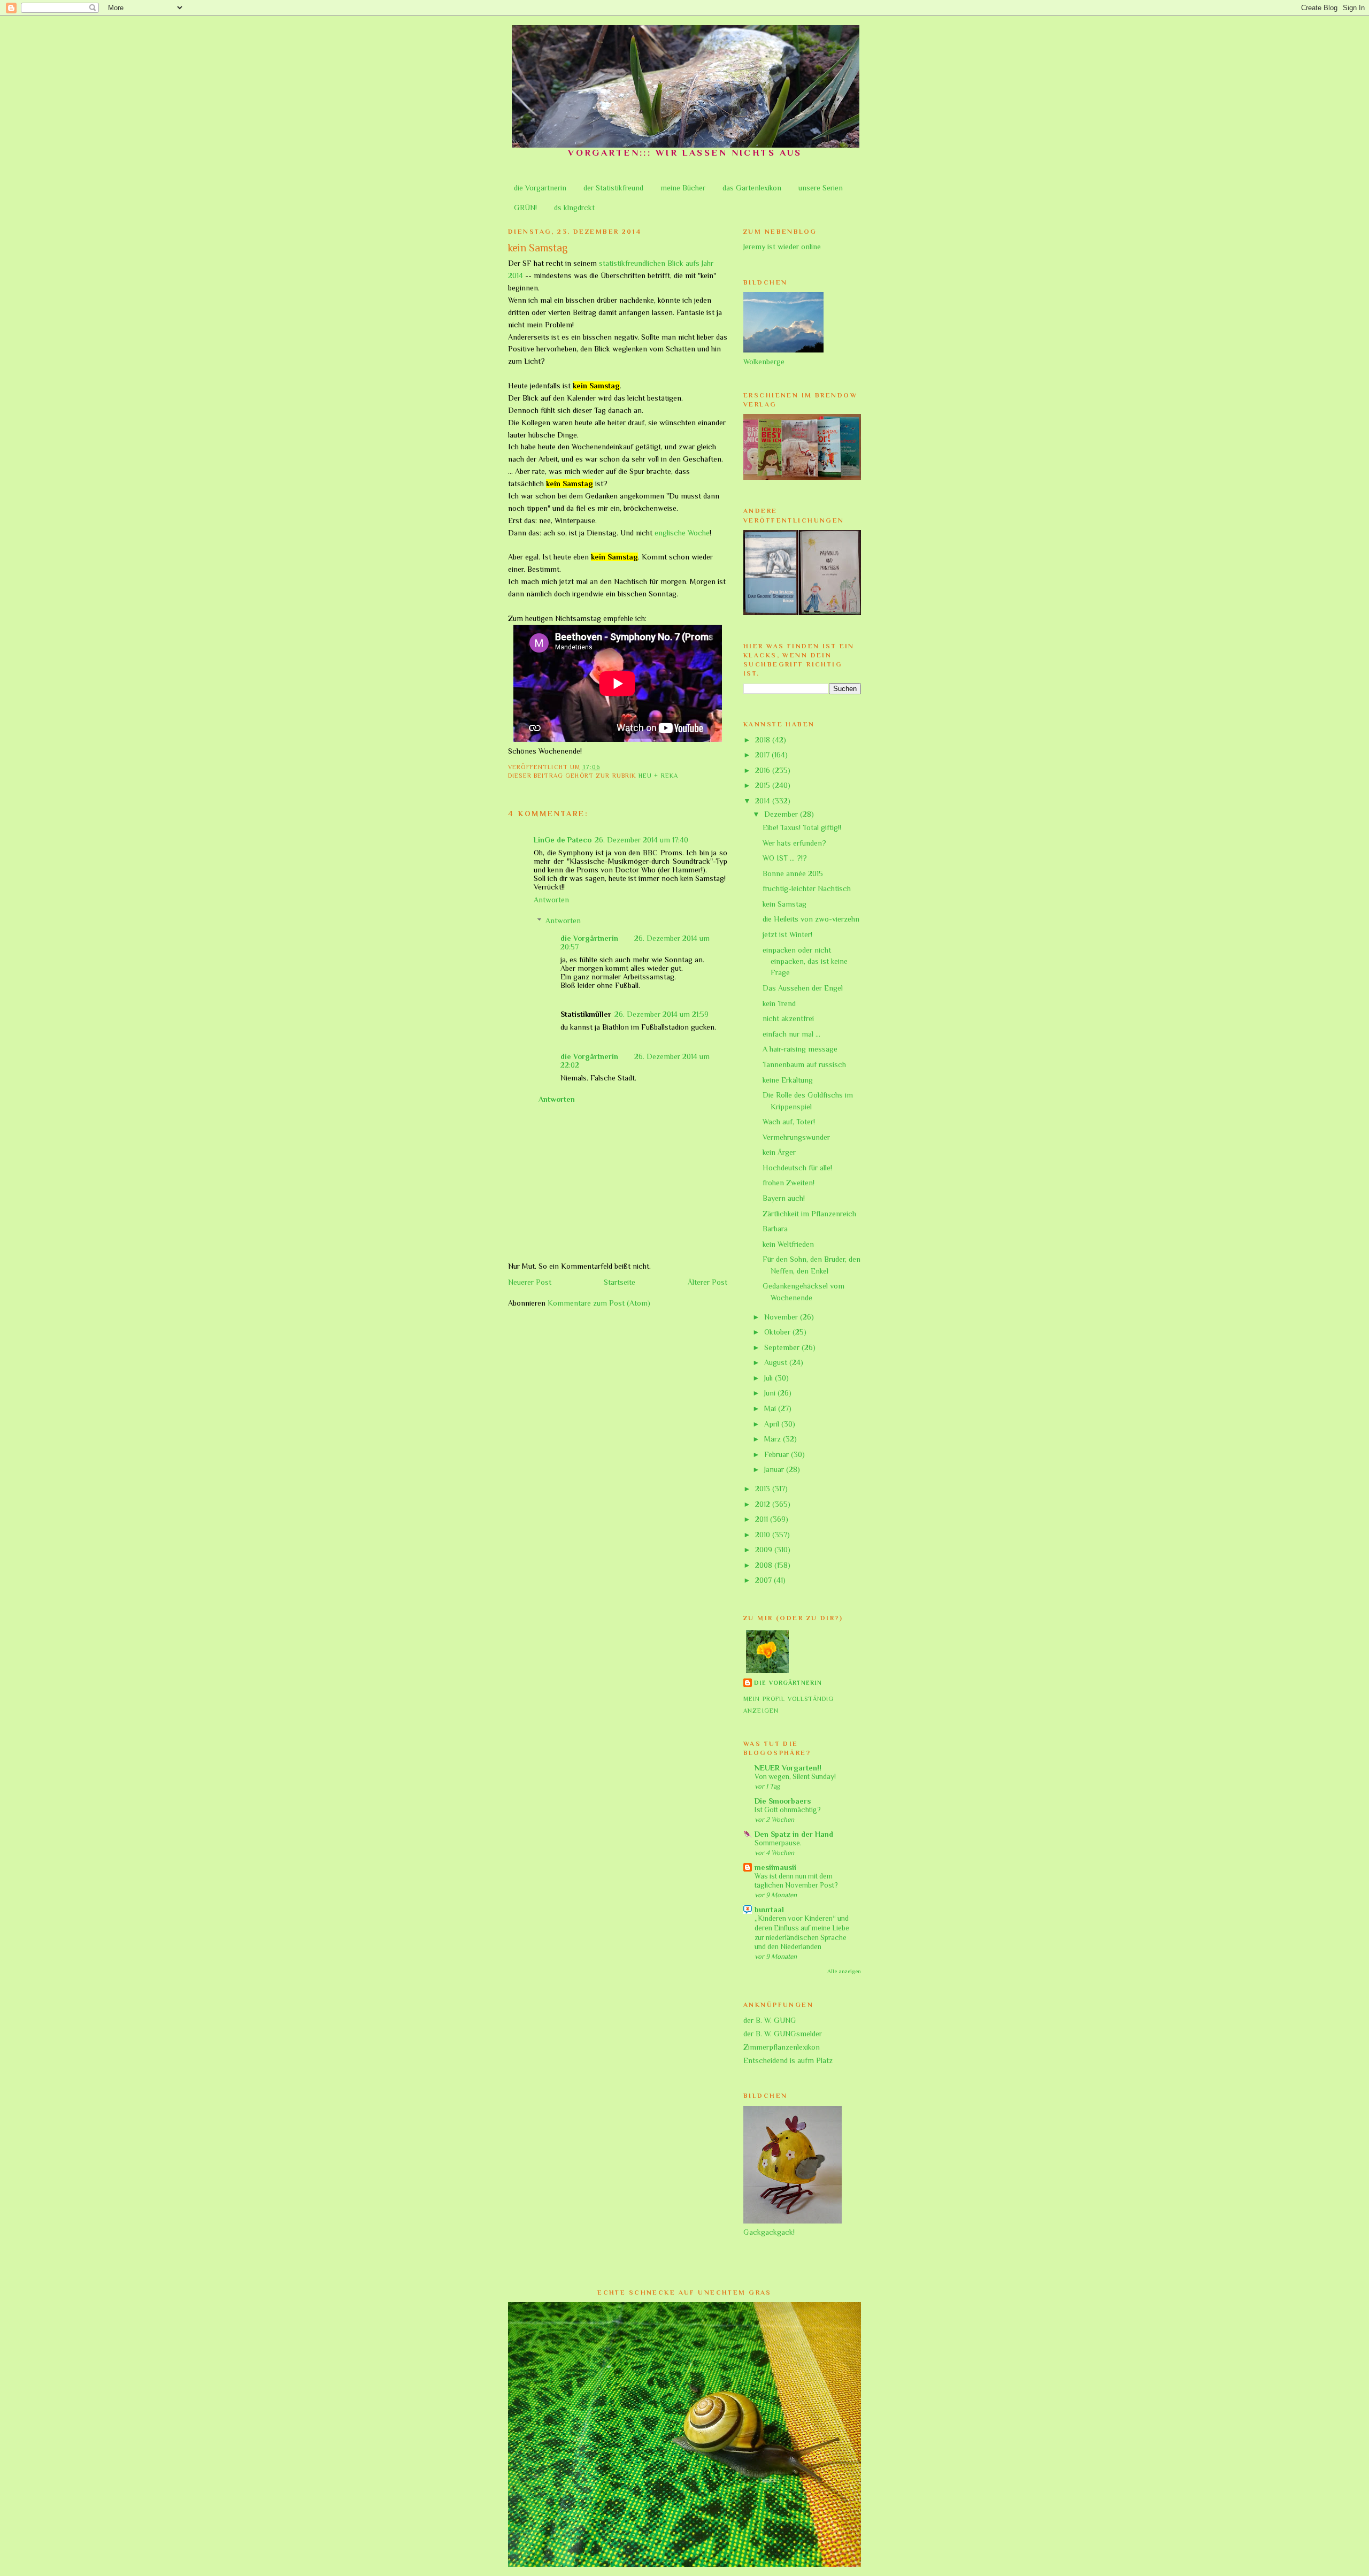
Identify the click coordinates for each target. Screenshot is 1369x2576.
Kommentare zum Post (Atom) (599, 1303)
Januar (775, 1469)
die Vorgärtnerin (540, 188)
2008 (765, 1565)
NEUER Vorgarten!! (788, 1768)
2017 (763, 755)
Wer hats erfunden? (794, 843)
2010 (764, 1535)
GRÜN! (525, 208)
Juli (770, 1378)
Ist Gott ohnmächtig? (788, 1810)
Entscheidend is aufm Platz (788, 2060)
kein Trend (779, 1003)
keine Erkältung (788, 1080)
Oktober (778, 1332)
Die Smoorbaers (783, 1801)
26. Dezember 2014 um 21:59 (662, 1014)
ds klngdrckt (574, 208)
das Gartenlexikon (752, 188)
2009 (765, 1550)
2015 (764, 785)
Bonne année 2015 (793, 873)
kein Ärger (779, 1152)
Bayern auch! (784, 1198)
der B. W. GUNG (770, 2020)
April (773, 1424)
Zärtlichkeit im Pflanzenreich (809, 1214)
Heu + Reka (658, 776)
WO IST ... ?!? (785, 858)
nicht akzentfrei (788, 1018)
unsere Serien (821, 188)
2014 (764, 801)
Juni (771, 1393)
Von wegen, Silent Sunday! (795, 1777)
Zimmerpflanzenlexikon (782, 2047)
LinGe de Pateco (563, 840)
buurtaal (769, 1910)
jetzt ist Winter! (787, 934)
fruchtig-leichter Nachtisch (807, 888)
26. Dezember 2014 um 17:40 (641, 840)
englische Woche (682, 533)
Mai (771, 1408)
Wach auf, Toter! (789, 1122)
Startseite (620, 1282)
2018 (764, 740)
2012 (764, 1504)
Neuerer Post (530, 1282)
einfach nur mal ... (791, 1034)
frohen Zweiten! (789, 1183)
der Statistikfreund (613, 188)
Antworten (551, 900)
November (782, 1317)
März (774, 1439)
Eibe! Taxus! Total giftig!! (802, 827)
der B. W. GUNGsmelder (783, 2034)
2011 (763, 1519)
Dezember (782, 814)
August (777, 1362)
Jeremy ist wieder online (782, 247)
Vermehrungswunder (796, 1137)
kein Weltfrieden (788, 1244)
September (783, 1347)
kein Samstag (785, 904)
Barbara (775, 1229)
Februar (778, 1454)
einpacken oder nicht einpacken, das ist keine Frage (805, 961)
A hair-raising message (800, 1049)
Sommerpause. (778, 1843)
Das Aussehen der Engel (803, 988)
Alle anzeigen (844, 1971)
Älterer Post (707, 1282)
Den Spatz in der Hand (794, 1834)
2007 (764, 1580)
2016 (764, 770)
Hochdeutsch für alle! (797, 1168)
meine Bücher (683, 188)
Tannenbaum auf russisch (804, 1064)
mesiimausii (775, 1867)
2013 (764, 1489)
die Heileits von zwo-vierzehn (811, 919)
